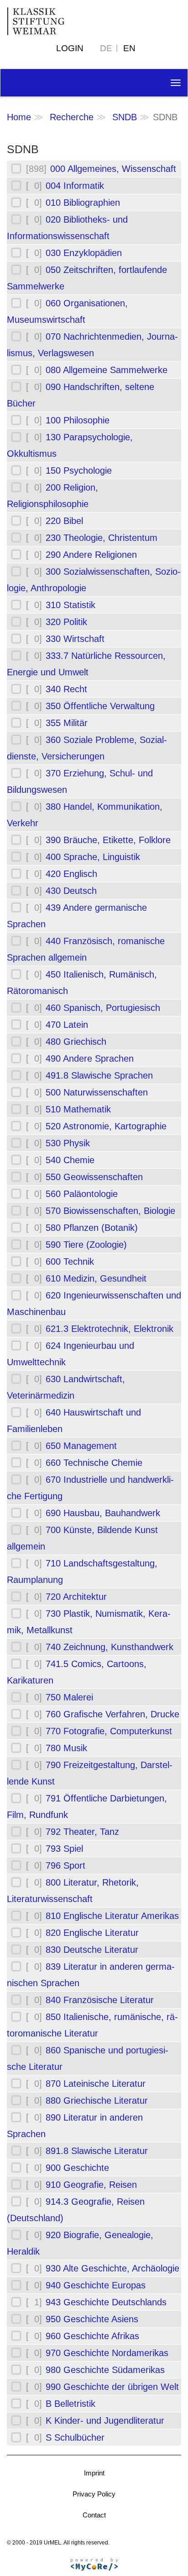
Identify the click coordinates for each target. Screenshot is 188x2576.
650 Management (81, 1446)
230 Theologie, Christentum (102, 538)
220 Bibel (64, 521)
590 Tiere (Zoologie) (86, 1245)
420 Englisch (71, 874)
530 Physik (68, 1143)
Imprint (94, 2473)
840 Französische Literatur (100, 2000)
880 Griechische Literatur (97, 2100)
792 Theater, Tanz (82, 1832)
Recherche (72, 117)
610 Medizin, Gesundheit (96, 1278)
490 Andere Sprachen (90, 1058)
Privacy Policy (94, 2494)
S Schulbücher (75, 2437)
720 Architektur (76, 1597)
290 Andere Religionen (91, 555)
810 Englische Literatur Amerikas (112, 1916)
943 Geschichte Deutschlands (106, 2302)
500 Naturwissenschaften (97, 1092)
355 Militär (67, 723)
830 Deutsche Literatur (92, 1950)
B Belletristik (70, 2404)
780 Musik (66, 1748)
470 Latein (67, 1025)
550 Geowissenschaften (94, 1177)
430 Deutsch (71, 891)
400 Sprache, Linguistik (93, 857)
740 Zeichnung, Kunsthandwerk (110, 1647)
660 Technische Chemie (94, 1463)
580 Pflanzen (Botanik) (92, 1228)
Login (70, 48)
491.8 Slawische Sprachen (99, 1075)
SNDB (125, 117)
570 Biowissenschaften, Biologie (110, 1211)
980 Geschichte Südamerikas (105, 2370)
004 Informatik (75, 186)
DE (106, 48)
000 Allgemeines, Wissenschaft (113, 169)
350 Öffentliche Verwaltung (100, 706)
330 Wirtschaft (75, 639)
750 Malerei (69, 1697)
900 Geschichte (77, 2168)
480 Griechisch (76, 1042)
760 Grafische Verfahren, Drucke (112, 1714)
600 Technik (70, 1261)
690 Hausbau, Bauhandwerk (103, 1513)
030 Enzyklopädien (84, 253)
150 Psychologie (79, 470)
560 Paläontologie (82, 1194)
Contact (94, 2515)
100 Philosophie (78, 420)
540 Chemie (70, 1160)
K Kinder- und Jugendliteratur (105, 2421)
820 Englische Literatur (92, 1933)
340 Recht (66, 689)
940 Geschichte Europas (96, 2285)
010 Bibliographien (83, 203)
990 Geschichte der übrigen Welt (112, 2387)
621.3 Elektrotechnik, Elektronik (110, 1329)
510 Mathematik (78, 1109)
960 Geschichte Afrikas (92, 2336)
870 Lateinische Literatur (96, 2084)
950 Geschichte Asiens (92, 2319)
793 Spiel (64, 1849)
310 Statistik (70, 605)
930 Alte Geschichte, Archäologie (112, 2268)
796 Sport (65, 1865)
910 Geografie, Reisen (91, 2185)
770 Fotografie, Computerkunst (109, 1731)
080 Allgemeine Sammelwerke (107, 370)
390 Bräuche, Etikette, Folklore (108, 840)
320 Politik (66, 622)
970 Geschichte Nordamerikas (107, 2353)
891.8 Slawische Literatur (97, 2151)
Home (19, 117)
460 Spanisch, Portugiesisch (103, 1008)
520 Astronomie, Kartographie (106, 1126)
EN (129, 48)
